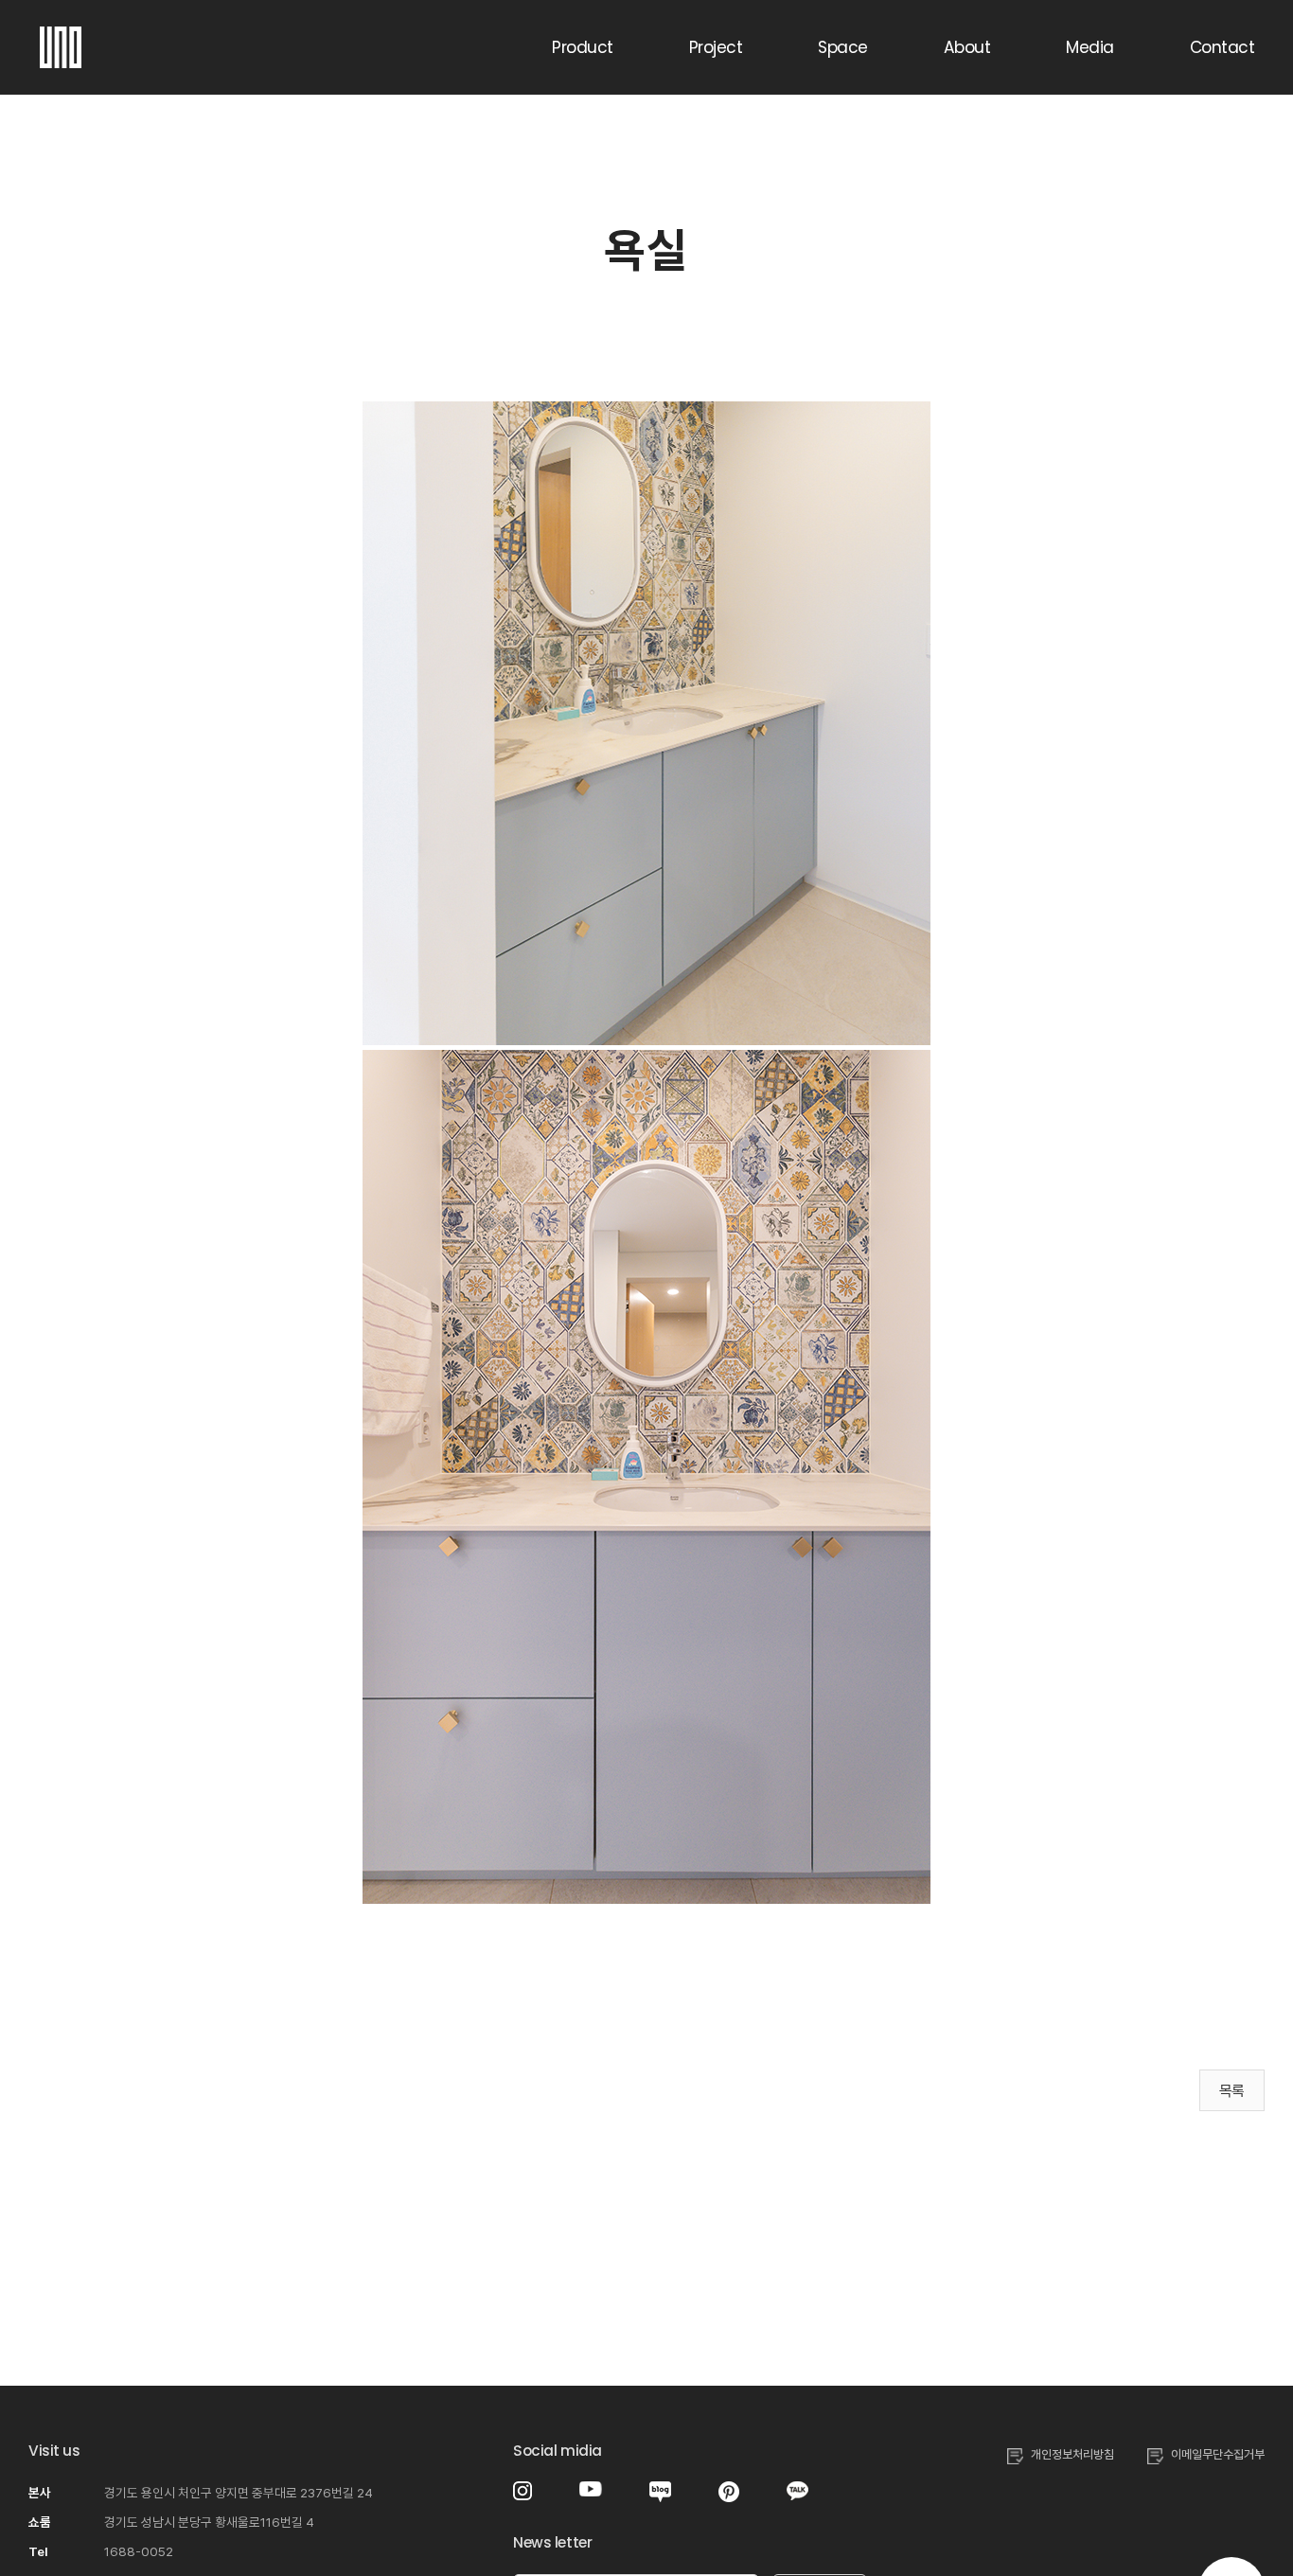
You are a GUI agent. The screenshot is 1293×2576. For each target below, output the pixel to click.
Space (842, 47)
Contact (1222, 47)
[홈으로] (61, 38)
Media (1089, 47)
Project (716, 47)
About (967, 47)
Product (582, 47)
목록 (1232, 2091)
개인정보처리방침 (1072, 2454)
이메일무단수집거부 (1218, 2454)
